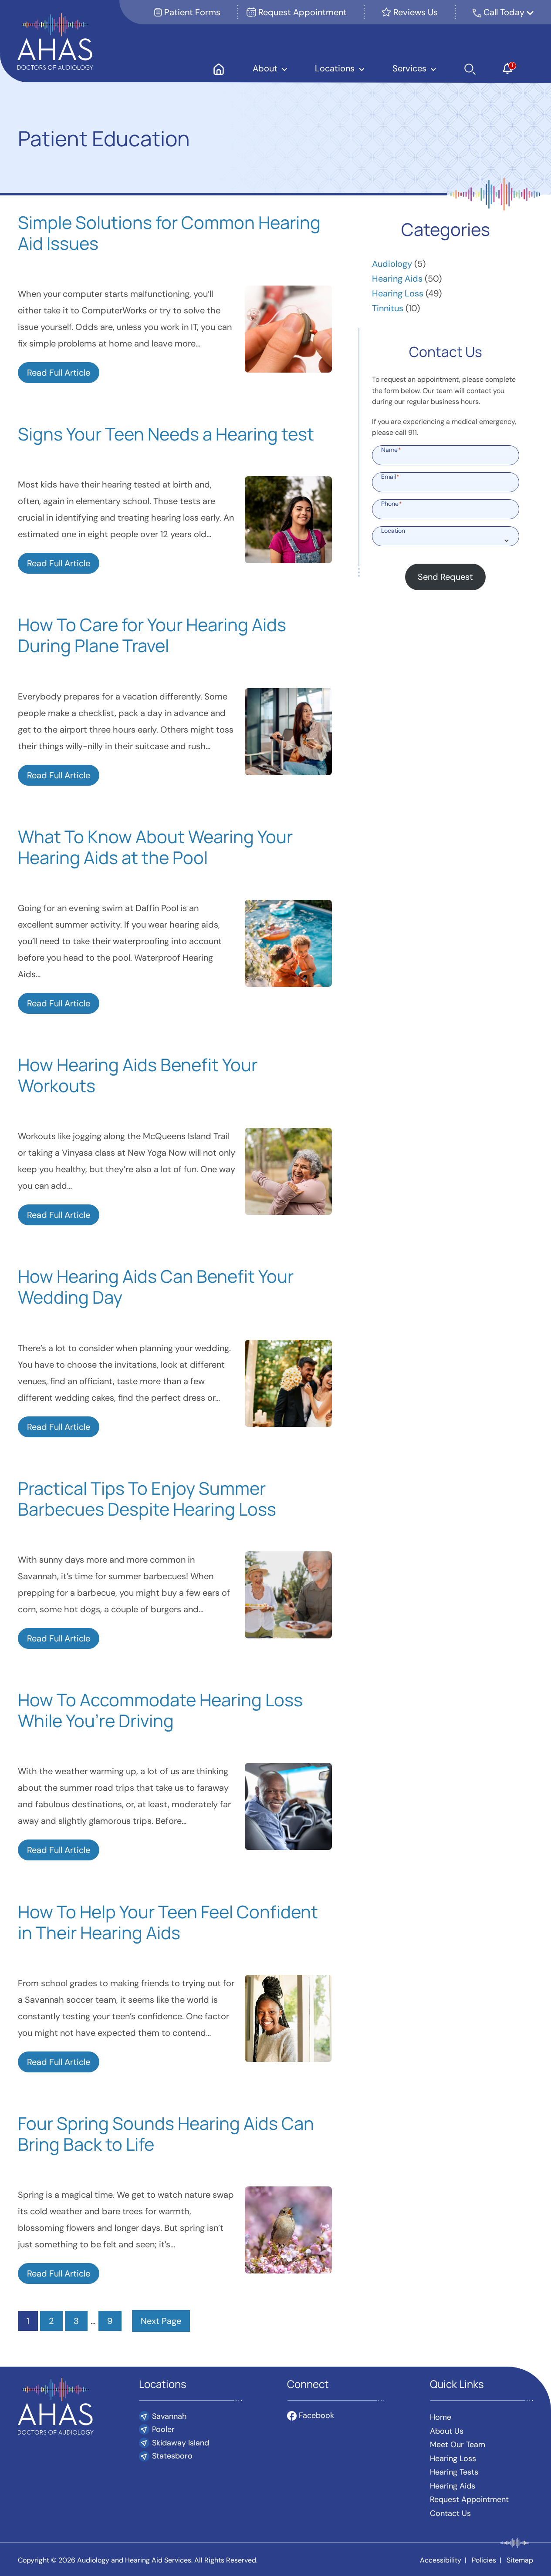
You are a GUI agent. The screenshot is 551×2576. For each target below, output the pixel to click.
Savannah (169, 2416)
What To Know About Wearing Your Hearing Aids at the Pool (155, 847)
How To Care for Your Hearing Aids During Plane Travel (152, 635)
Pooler (163, 2429)
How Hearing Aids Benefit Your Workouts (138, 1075)
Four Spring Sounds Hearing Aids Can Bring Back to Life (166, 2134)
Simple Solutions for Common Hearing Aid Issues (169, 233)
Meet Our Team (458, 2445)
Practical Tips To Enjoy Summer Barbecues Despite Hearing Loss (147, 1499)
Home (441, 2417)
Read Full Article (59, 373)
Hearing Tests (454, 2472)
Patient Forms (191, 12)
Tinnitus (388, 308)
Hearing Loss (398, 293)
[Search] (470, 68)
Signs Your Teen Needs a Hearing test (166, 434)
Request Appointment (301, 12)
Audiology (392, 264)
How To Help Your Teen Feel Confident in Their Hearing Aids (168, 1922)
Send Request (445, 577)
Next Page (161, 2321)
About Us (447, 2431)
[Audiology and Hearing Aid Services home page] (55, 40)
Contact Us (450, 2513)
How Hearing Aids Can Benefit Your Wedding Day (156, 1287)
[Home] (218, 68)
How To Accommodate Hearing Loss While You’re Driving (160, 1710)
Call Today (505, 12)
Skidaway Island (181, 2443)
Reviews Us (414, 12)
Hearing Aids (397, 279)
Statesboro (172, 2456)
